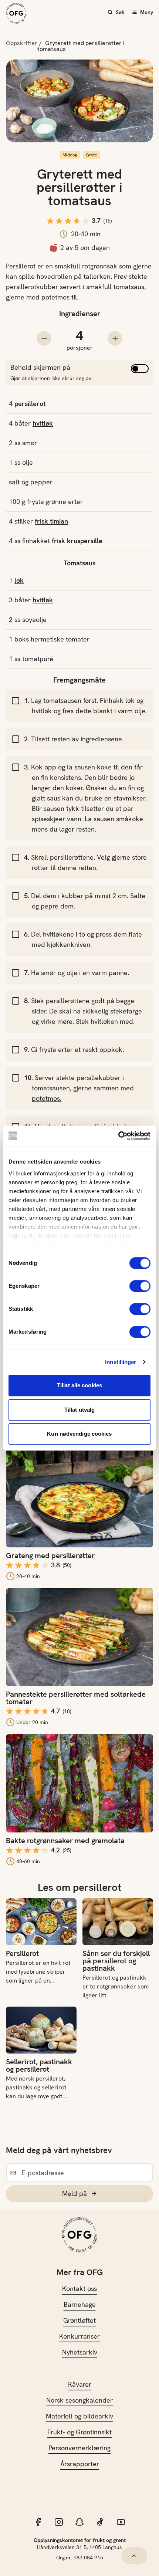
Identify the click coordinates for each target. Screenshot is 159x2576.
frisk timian (51, 521)
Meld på (75, 2194)
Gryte (91, 155)
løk (19, 580)
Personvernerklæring (79, 2448)
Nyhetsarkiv (80, 2352)
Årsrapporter (80, 2464)
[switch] (140, 1286)
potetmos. (47, 1098)
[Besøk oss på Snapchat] (79, 2522)
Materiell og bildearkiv (79, 2416)
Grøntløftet (79, 2320)
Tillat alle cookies (79, 1385)
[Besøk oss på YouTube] (121, 2522)
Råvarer (80, 2384)
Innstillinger (121, 1362)
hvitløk (43, 423)
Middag (70, 155)
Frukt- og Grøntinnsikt (79, 2432)
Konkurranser (79, 2336)
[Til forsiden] (16, 13)
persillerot (30, 404)
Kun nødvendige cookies (79, 1434)
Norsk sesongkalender (79, 2400)
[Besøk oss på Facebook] (38, 2522)
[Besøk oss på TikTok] (100, 2522)
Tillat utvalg (79, 1410)
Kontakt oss (79, 2289)
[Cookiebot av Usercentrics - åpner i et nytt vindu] (118, 1136)
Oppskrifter (22, 43)
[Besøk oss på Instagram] (59, 2522)
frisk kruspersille (77, 541)
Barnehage (80, 2304)
